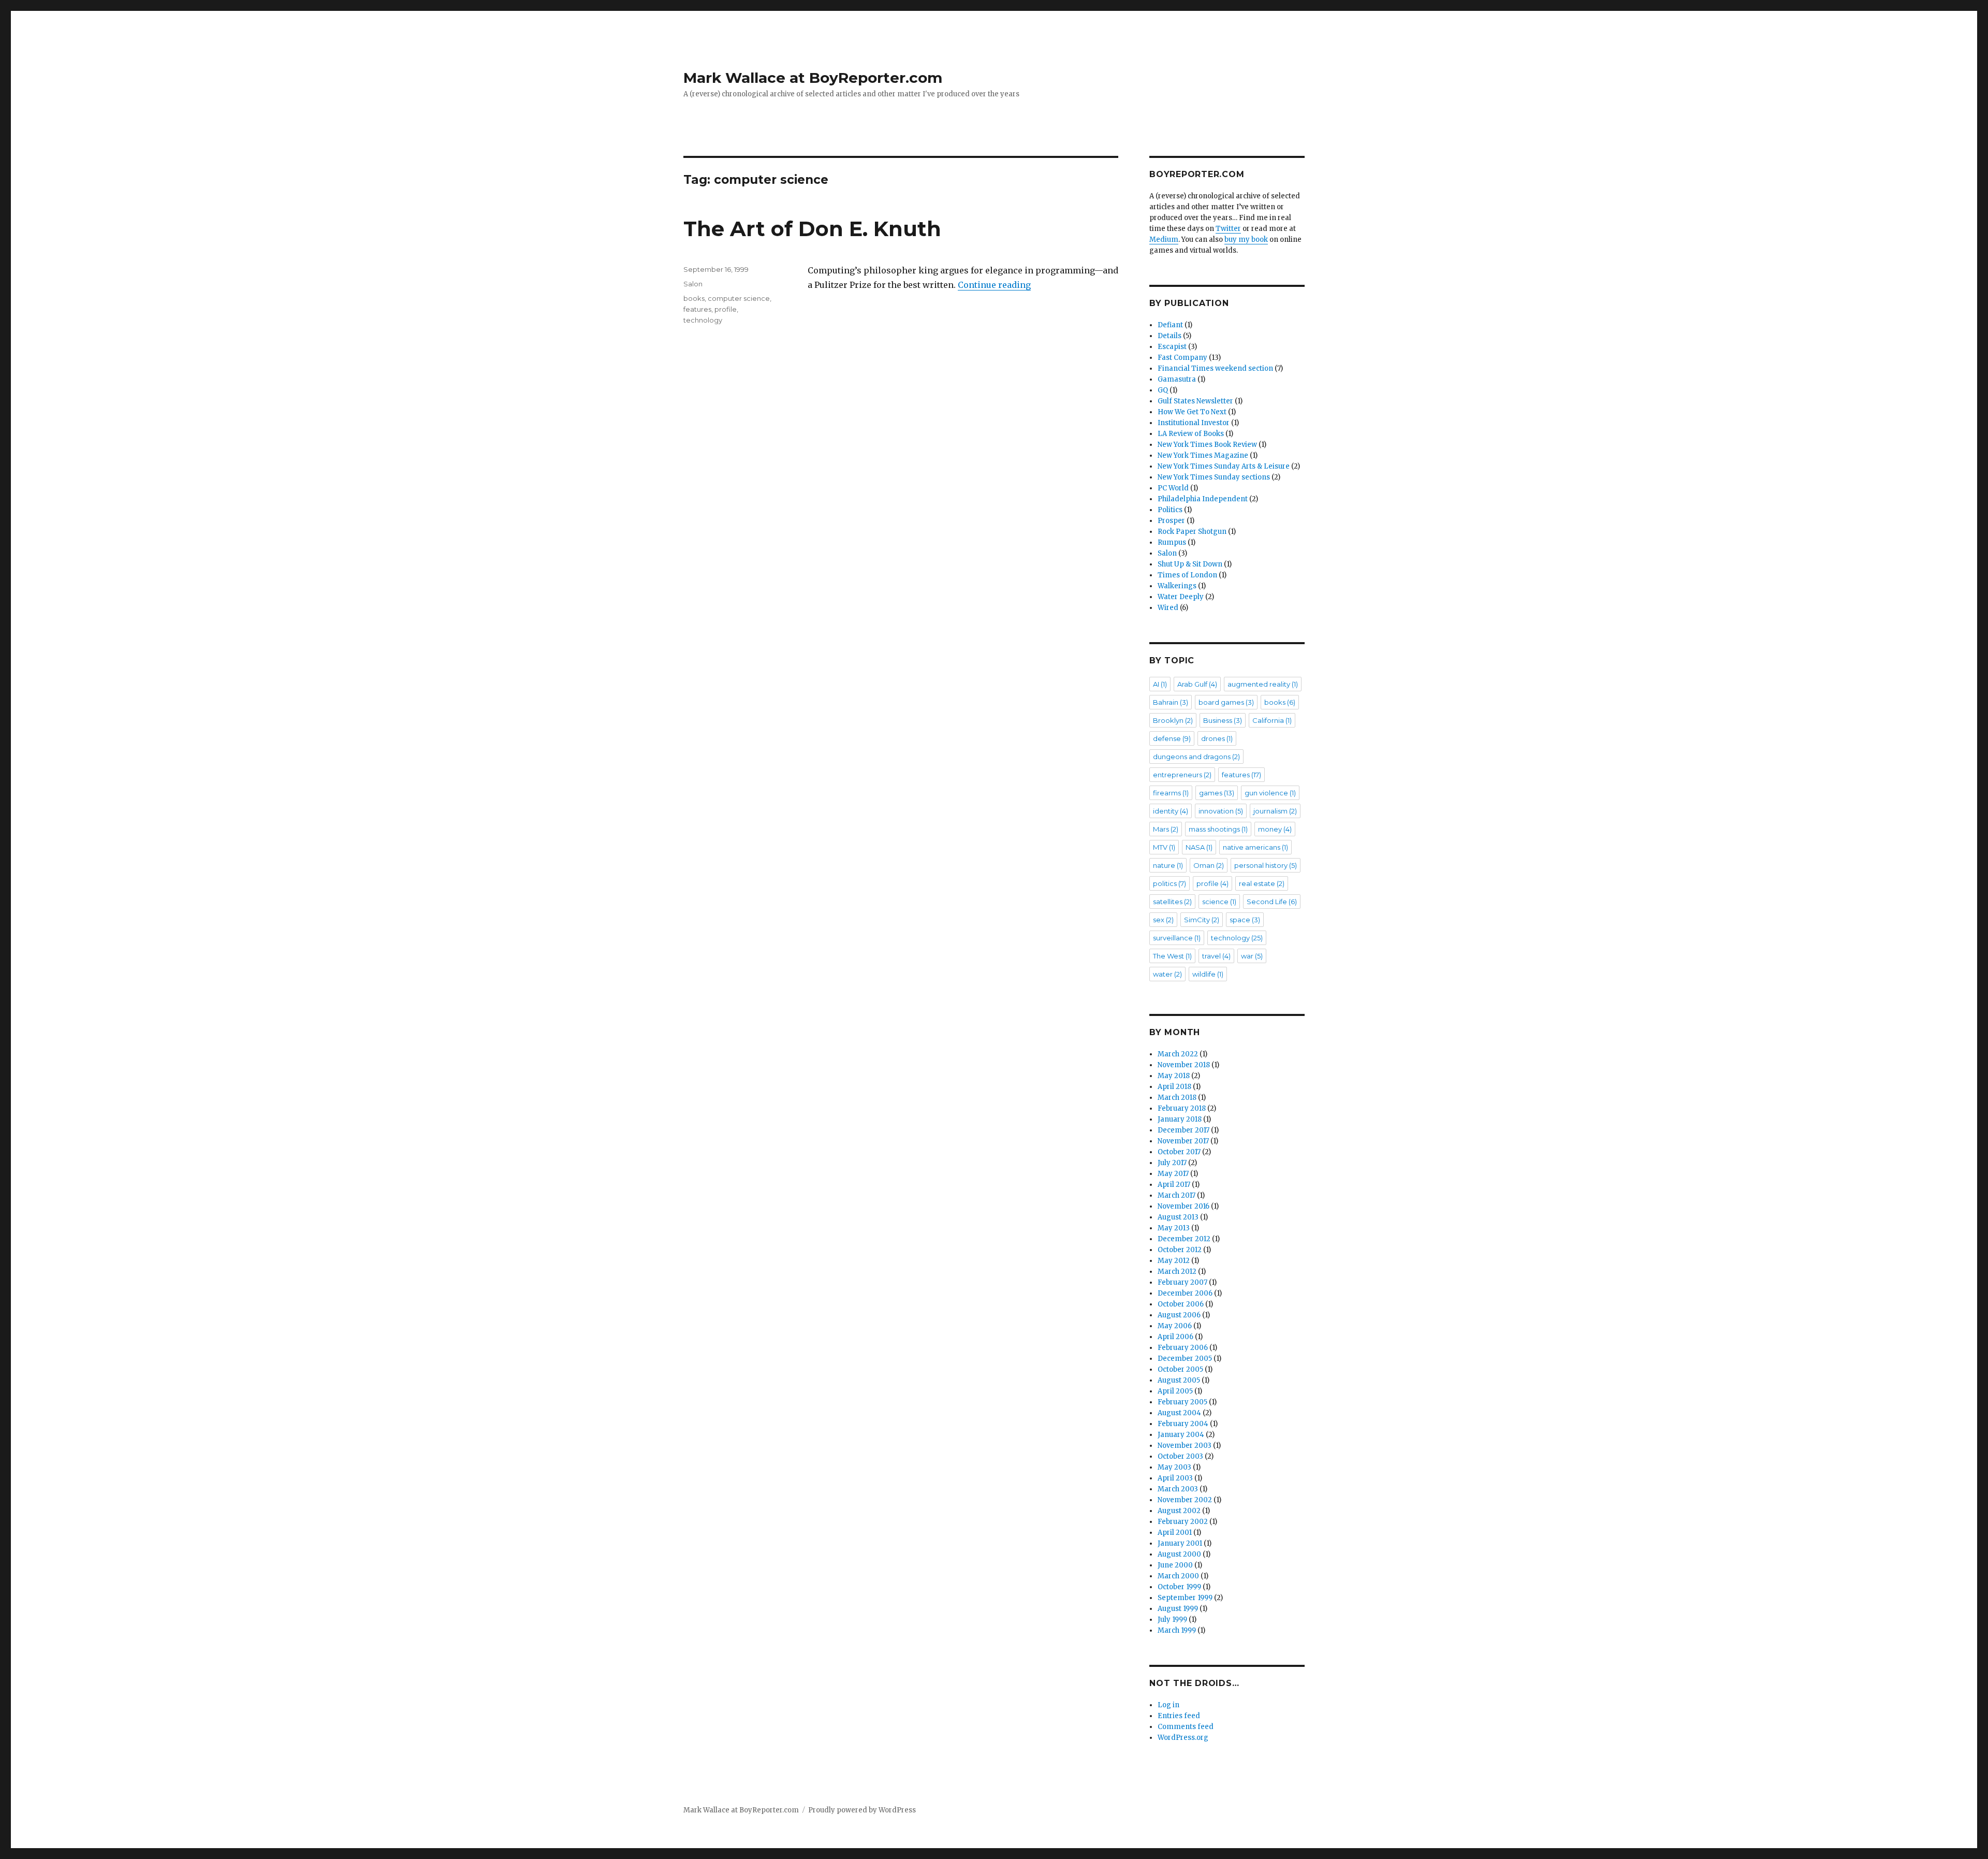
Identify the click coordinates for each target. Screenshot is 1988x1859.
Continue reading (994, 285)
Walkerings (1177, 586)
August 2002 (1179, 1511)
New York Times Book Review (1207, 445)
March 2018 (1177, 1098)
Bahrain (1171, 702)
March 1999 (1177, 1630)
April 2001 (1175, 1533)
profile (726, 309)
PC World (1173, 488)
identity (1171, 811)
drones (1217, 738)
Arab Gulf (1197, 684)
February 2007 (1182, 1282)
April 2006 (1175, 1337)
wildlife (1208, 974)
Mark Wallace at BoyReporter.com (813, 78)
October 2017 (1179, 1152)
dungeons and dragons (1196, 757)
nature (1168, 865)
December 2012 (1184, 1239)
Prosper (1171, 521)
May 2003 (1174, 1467)
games (1217, 793)
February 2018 (1182, 1108)
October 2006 (1181, 1304)
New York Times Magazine (1203, 455)
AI (1160, 684)
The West (1172, 956)
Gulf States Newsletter (1195, 401)
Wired (1168, 608)
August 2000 (1179, 1554)
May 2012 (1174, 1261)
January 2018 (1180, 1119)
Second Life (1272, 902)
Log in (1168, 1705)
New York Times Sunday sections (1214, 477)
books (694, 298)
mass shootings (1218, 829)
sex (1163, 920)
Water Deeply (1181, 597)
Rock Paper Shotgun (1192, 532)
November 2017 (1183, 1141)
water (1167, 974)
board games (1226, 702)
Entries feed (1179, 1716)
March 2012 (1177, 1272)
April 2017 (1174, 1185)
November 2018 (1184, 1065)
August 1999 (1178, 1609)
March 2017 (1176, 1195)
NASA (1199, 847)
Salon (693, 284)
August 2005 (1179, 1380)
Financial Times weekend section (1215, 368)
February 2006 (1183, 1348)
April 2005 (1175, 1391)
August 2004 (1179, 1413)
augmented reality (1263, 684)
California (1272, 720)
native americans (1255, 847)
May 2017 (1173, 1174)
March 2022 (1178, 1054)
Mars (1166, 829)
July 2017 (1172, 1163)
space (1245, 920)
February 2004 (1183, 1424)
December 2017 (1183, 1130)
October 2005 (1180, 1369)
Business (1223, 720)
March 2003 (1178, 1489)
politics (1170, 883)
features (697, 309)
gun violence (1270, 793)
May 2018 (1174, 1076)
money (1275, 829)
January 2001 (1180, 1543)
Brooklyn (1173, 720)
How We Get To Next (1192, 412)
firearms (1171, 793)
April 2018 (1174, 1087)
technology (703, 320)
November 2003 (1185, 1446)
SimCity (1202, 920)
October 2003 (1180, 1456)
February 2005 (1182, 1402)
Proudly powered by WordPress (862, 1810)
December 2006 (1185, 1293)
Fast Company (1182, 358)
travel (1216, 956)
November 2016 (1183, 1206)
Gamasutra (1177, 379)
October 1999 (1179, 1587)
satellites (1172, 902)
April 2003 (1175, 1478)
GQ (1163, 390)
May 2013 (1174, 1228)
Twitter (1228, 229)
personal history (1266, 865)
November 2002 (1185, 1500)
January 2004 (1181, 1435)
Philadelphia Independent (1203, 499)
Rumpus (1172, 542)
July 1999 (1172, 1620)
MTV (1164, 847)
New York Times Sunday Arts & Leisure (1224, 466)
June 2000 (1175, 1565)
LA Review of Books (1191, 434)
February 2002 (1183, 1522)
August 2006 (1179, 1315)
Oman (1209, 865)
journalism (1275, 811)
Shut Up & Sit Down (1190, 564)
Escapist (1172, 347)
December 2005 (1185, 1359)
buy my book (1246, 239)
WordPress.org (1183, 1738)
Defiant (1170, 325)
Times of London (1187, 575)
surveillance (1177, 938)
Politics (1170, 510)
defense (1172, 738)
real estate (1262, 883)
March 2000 (1178, 1576)
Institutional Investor (1194, 423)
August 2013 (1178, 1217)
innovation (1221, 811)
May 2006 (1175, 1326)
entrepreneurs (1182, 775)
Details (1170, 336)
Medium (1164, 239)
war (1252, 956)
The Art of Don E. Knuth (812, 229)
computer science (739, 298)
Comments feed (1186, 1727)
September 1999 (1185, 1598)
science (1219, 902)
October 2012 (1180, 1250)
